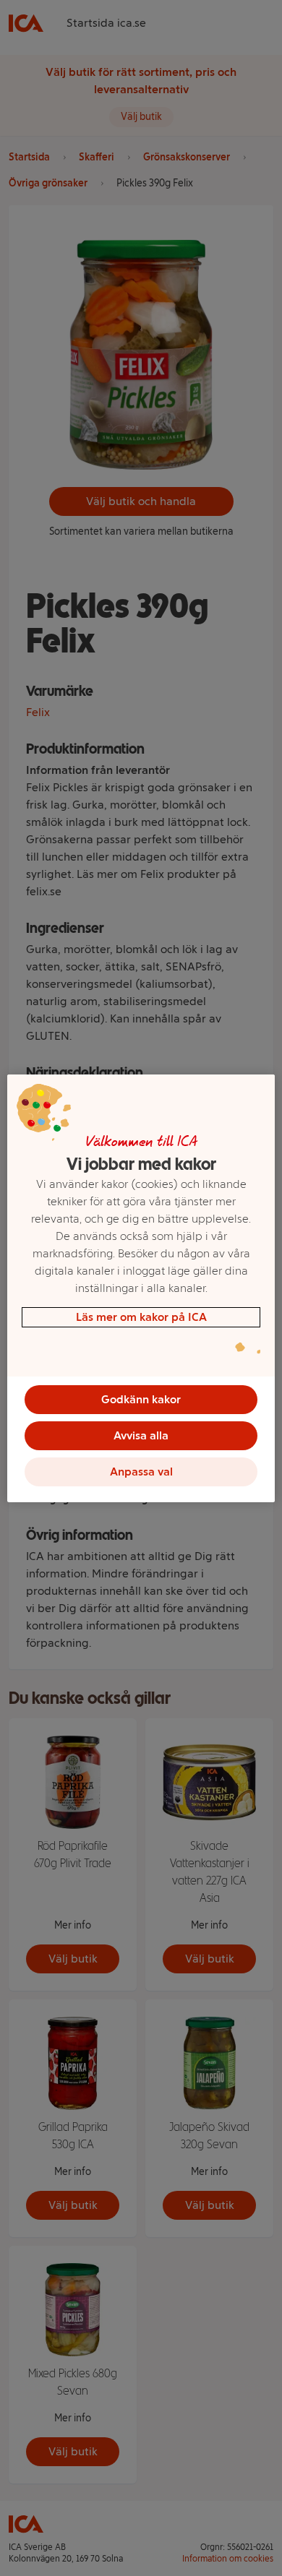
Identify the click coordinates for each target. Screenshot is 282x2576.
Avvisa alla (141, 1435)
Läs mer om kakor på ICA (141, 1317)
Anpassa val (141, 1472)
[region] (141, 1288)
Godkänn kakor (141, 1399)
